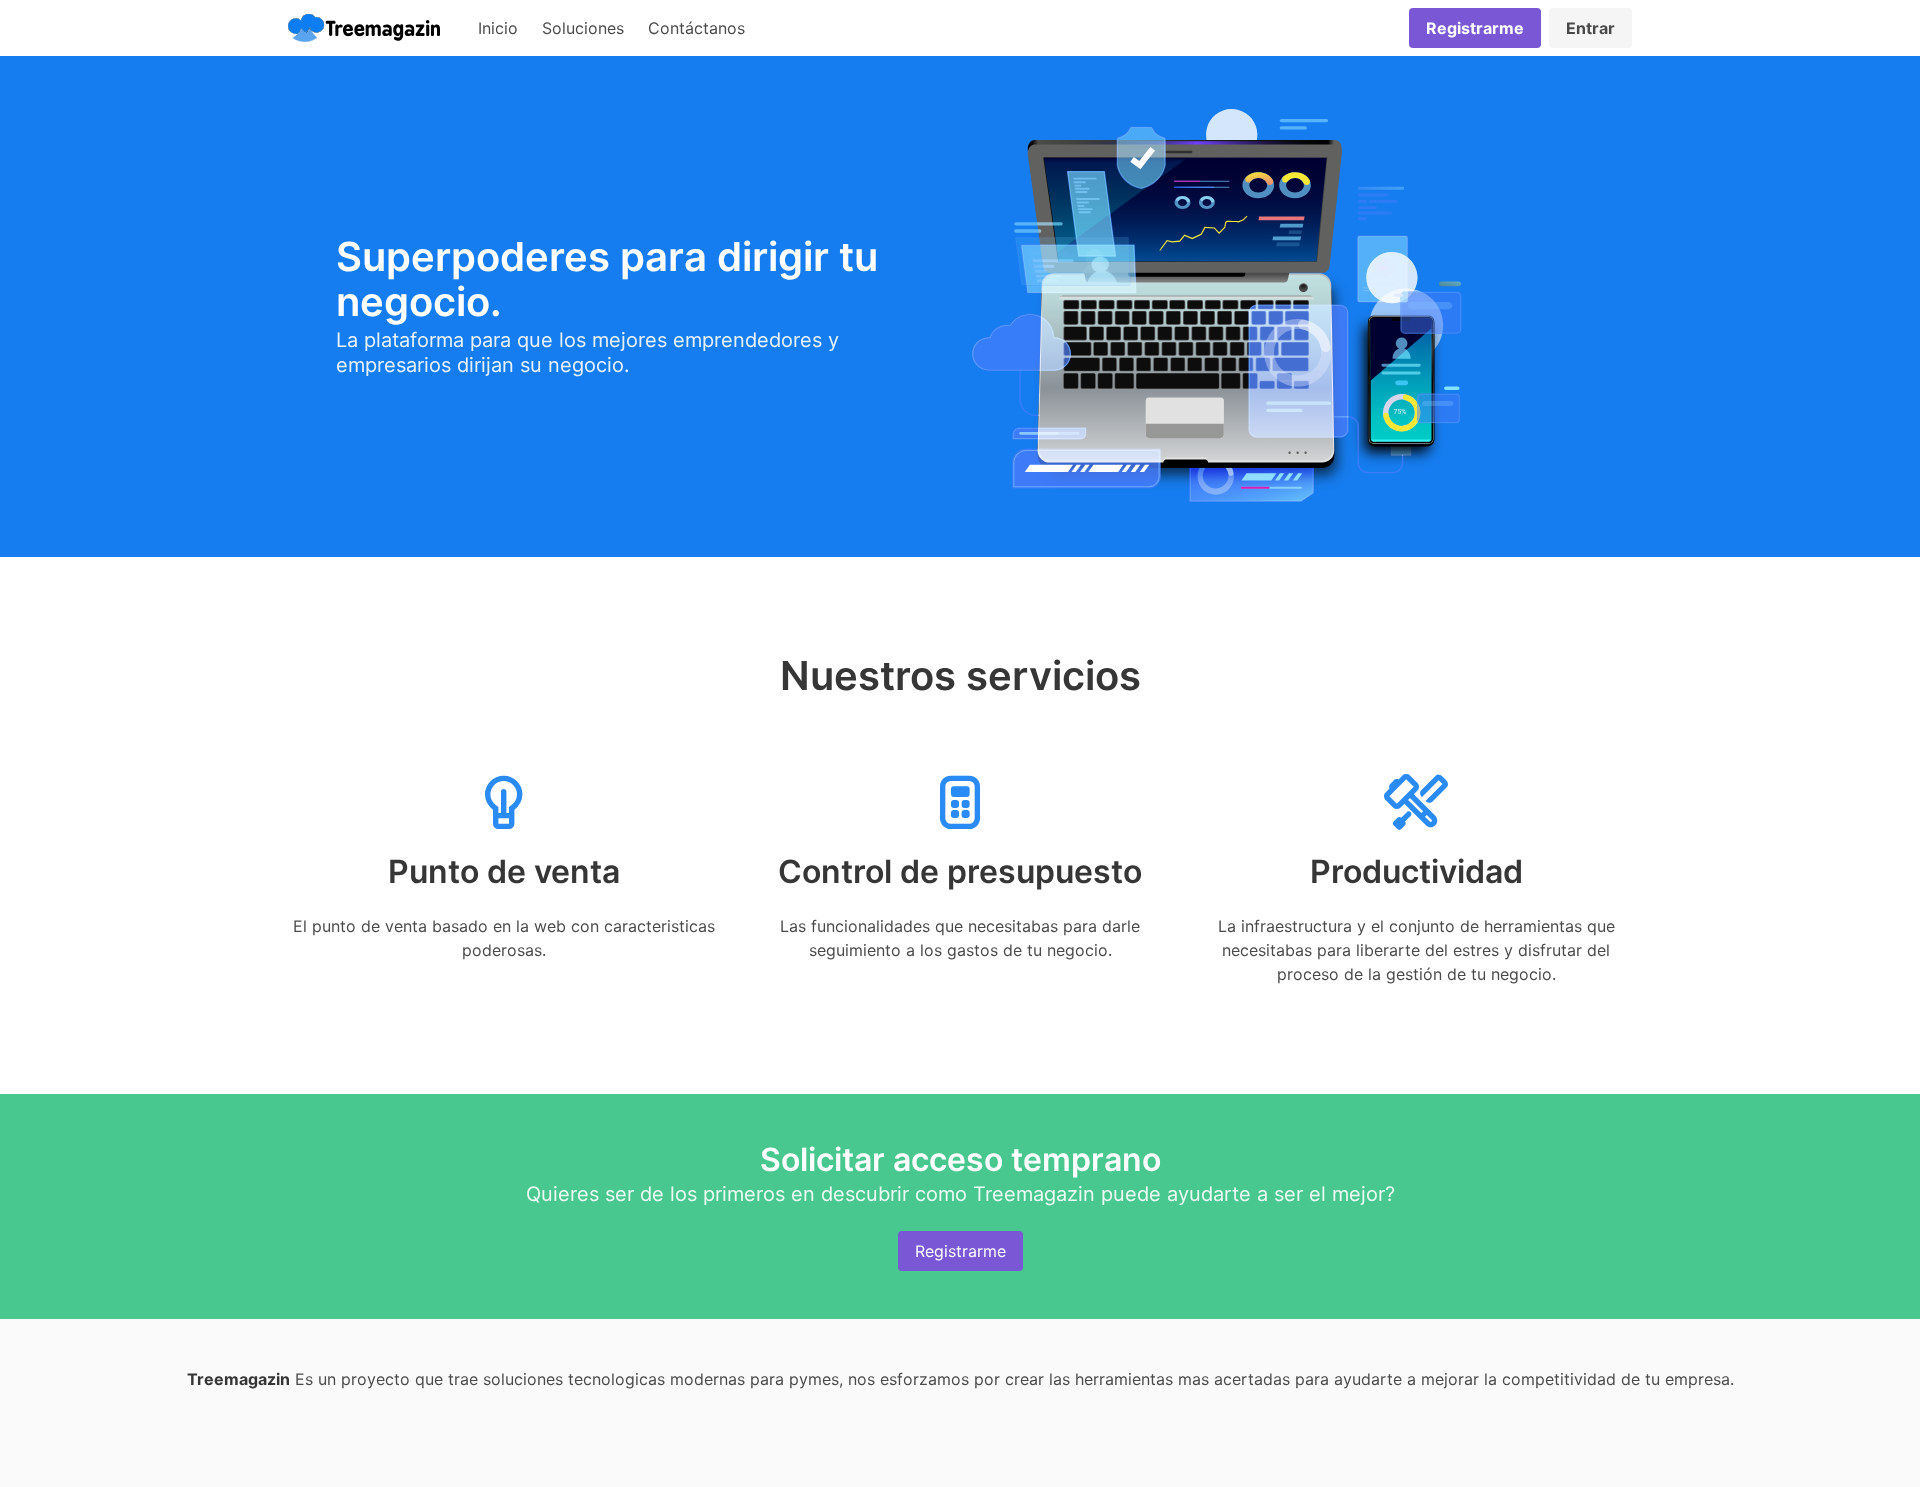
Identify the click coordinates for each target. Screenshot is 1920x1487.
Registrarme (960, 1251)
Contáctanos (696, 28)
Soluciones (583, 28)
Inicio (498, 28)
